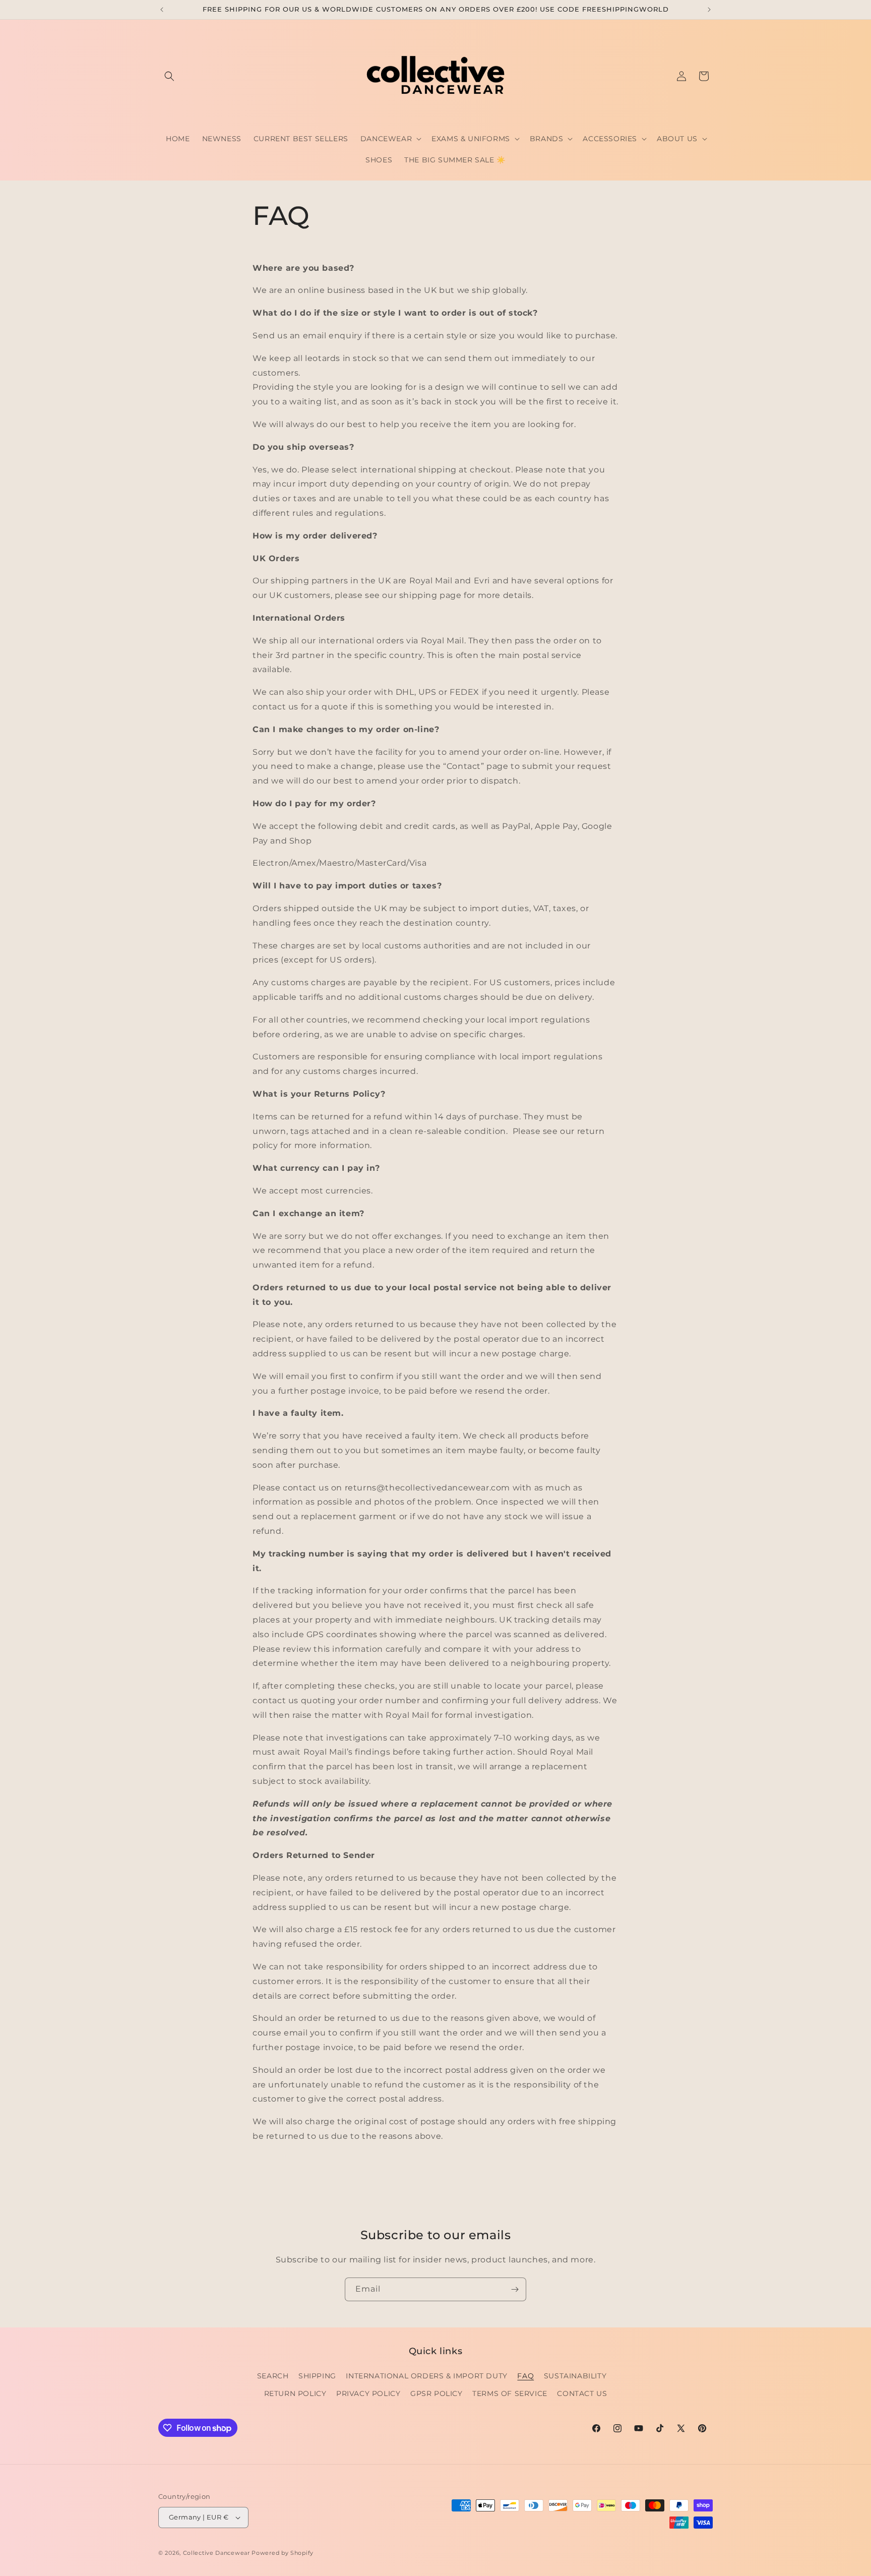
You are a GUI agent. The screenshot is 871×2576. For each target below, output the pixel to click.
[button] (169, 76)
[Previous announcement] (162, 10)
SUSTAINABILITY (575, 2376)
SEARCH (273, 2376)
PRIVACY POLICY (368, 2393)
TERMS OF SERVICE (510, 2393)
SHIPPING (317, 2376)
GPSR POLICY (437, 2393)
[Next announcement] (709, 10)
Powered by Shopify (283, 2553)
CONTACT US (582, 2393)
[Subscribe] (515, 2289)
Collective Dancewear (216, 2553)
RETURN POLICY (295, 2393)
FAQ (525, 2376)
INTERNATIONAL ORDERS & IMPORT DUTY (426, 2376)
